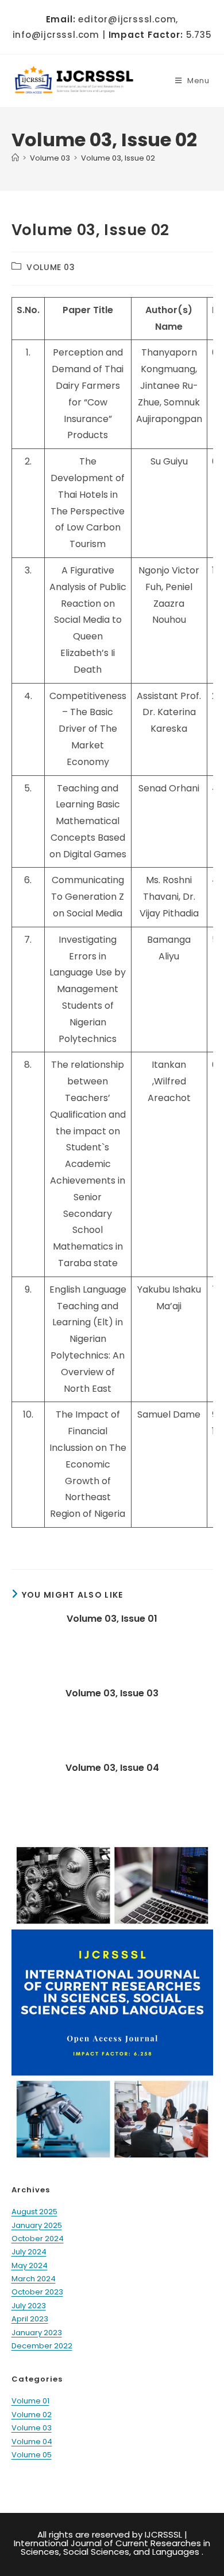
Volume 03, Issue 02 (118, 158)
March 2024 (34, 2279)
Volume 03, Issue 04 (112, 1768)
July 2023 (29, 2306)
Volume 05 (32, 2455)
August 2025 (34, 2212)
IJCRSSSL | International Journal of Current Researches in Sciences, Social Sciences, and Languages (112, 2543)
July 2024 (29, 2252)
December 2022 (42, 2346)
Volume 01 (30, 2401)
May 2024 (30, 2265)
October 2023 (37, 2292)
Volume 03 (51, 267)
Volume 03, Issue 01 (112, 1619)
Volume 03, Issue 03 (112, 1693)
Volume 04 (32, 2442)
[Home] (15, 158)
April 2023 (30, 2319)
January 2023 (37, 2333)
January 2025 (37, 2225)
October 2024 (38, 2239)
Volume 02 (32, 2415)
